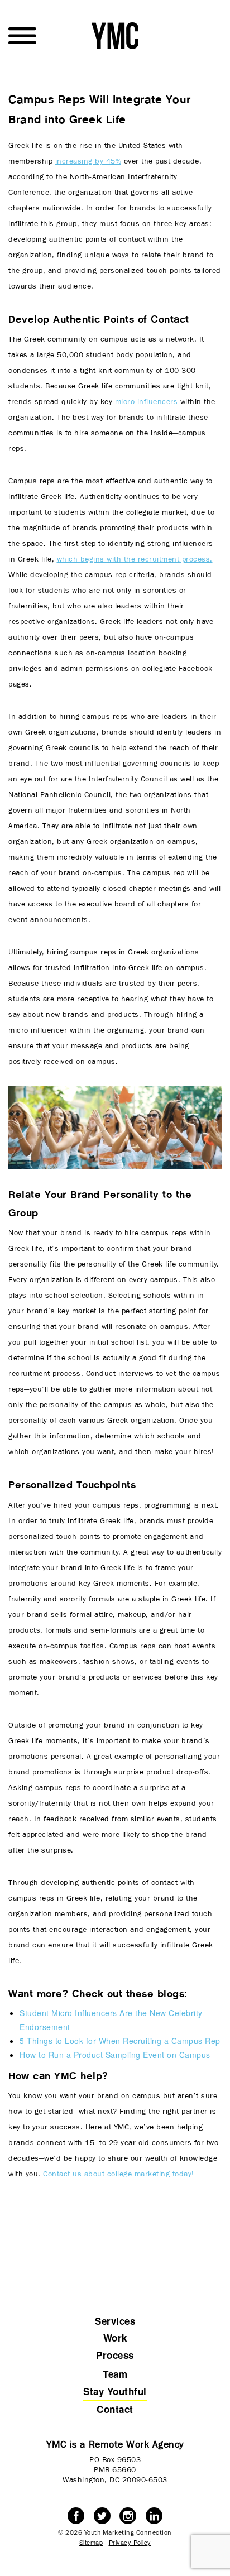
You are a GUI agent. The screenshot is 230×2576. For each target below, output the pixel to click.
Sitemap (91, 2542)
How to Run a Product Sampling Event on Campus (115, 2055)
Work (115, 2338)
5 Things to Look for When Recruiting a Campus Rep (120, 2041)
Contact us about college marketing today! (119, 2174)
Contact (115, 2409)
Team (115, 2374)
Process (115, 2355)
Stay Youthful (115, 2391)
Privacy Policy (130, 2542)
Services (115, 2321)
